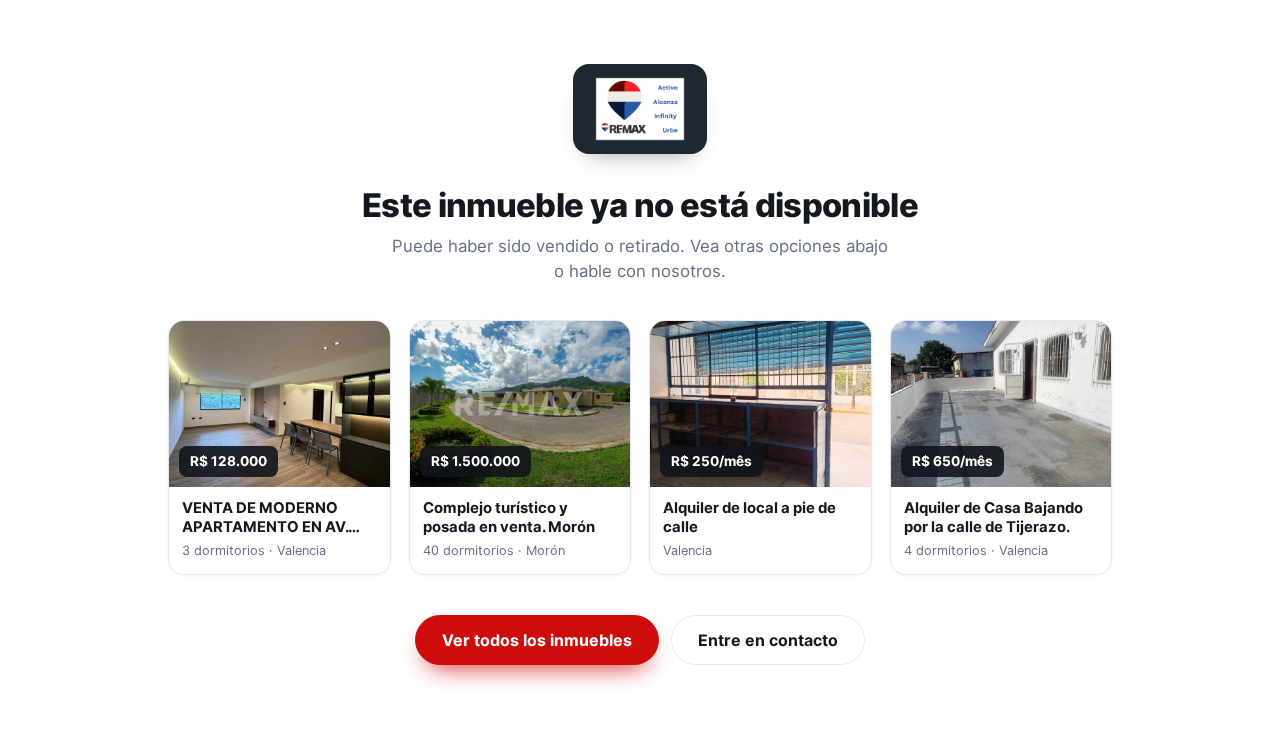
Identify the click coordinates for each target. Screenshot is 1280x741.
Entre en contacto (768, 640)
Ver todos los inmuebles (537, 640)
